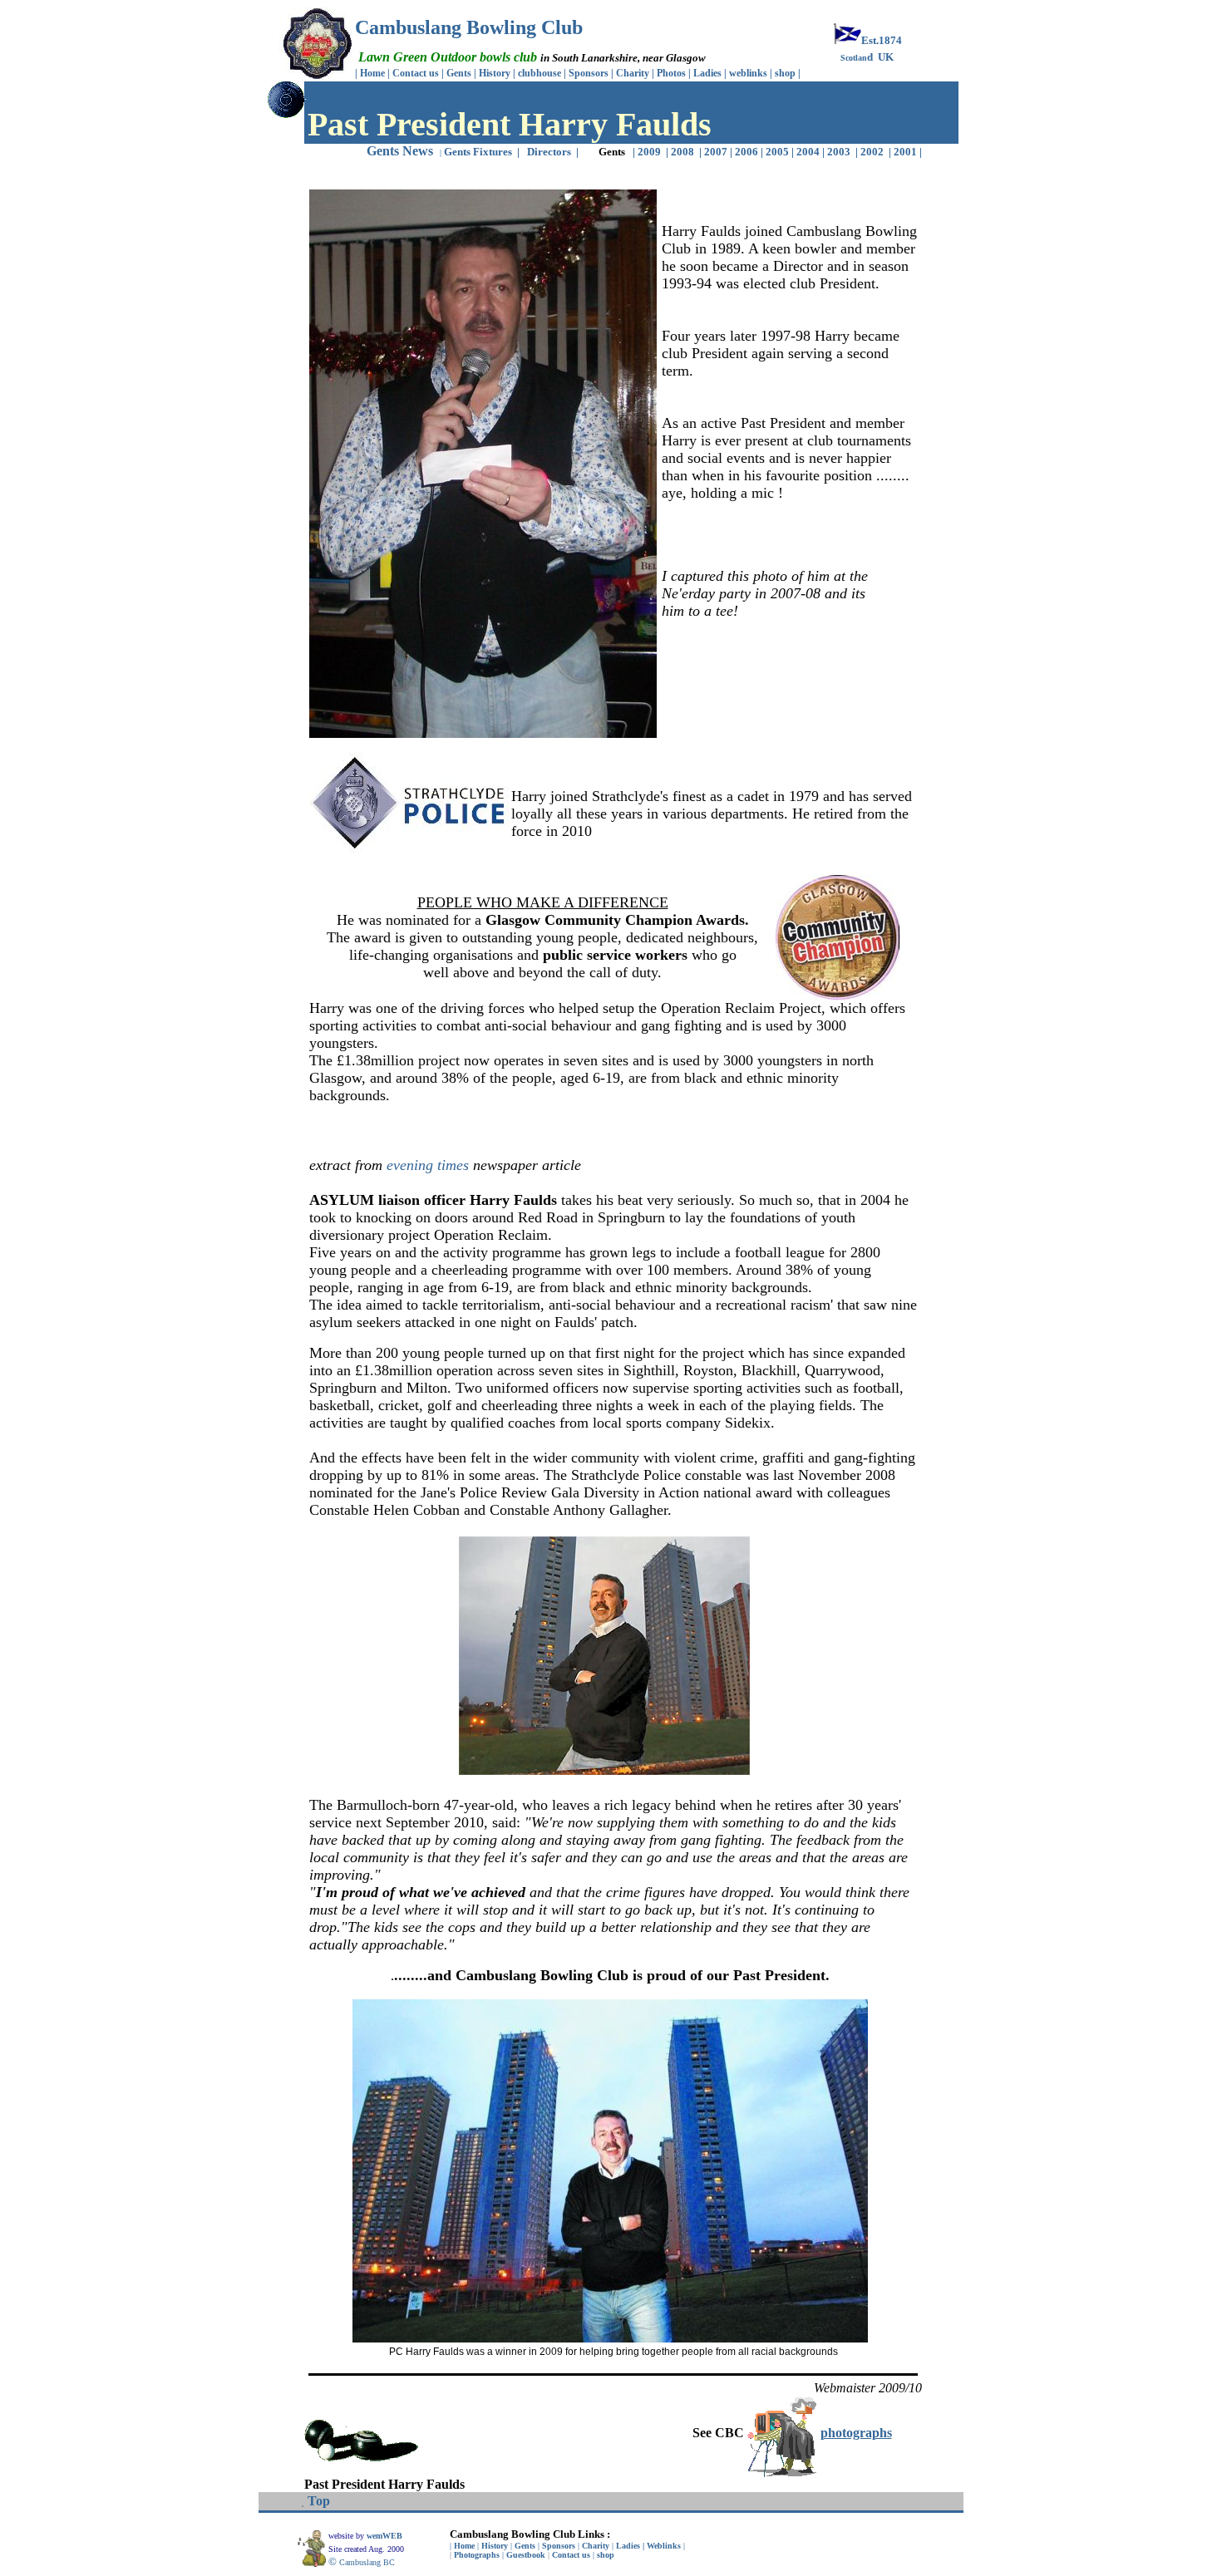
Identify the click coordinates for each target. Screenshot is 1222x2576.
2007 (716, 152)
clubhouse (541, 73)
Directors (549, 152)
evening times (428, 1165)
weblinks (749, 73)
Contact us (416, 73)
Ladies (709, 73)
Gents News (400, 151)
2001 (907, 152)
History (495, 73)
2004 (807, 152)
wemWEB (386, 2536)
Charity (633, 73)
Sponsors (589, 73)
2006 (747, 152)
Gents (460, 73)
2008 (682, 152)
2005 (777, 152)
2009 (649, 152)
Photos (673, 73)
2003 (840, 152)
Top (319, 2501)
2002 (873, 152)
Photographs (477, 2555)
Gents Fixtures (478, 152)
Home (372, 73)
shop (785, 73)
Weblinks (664, 2546)
